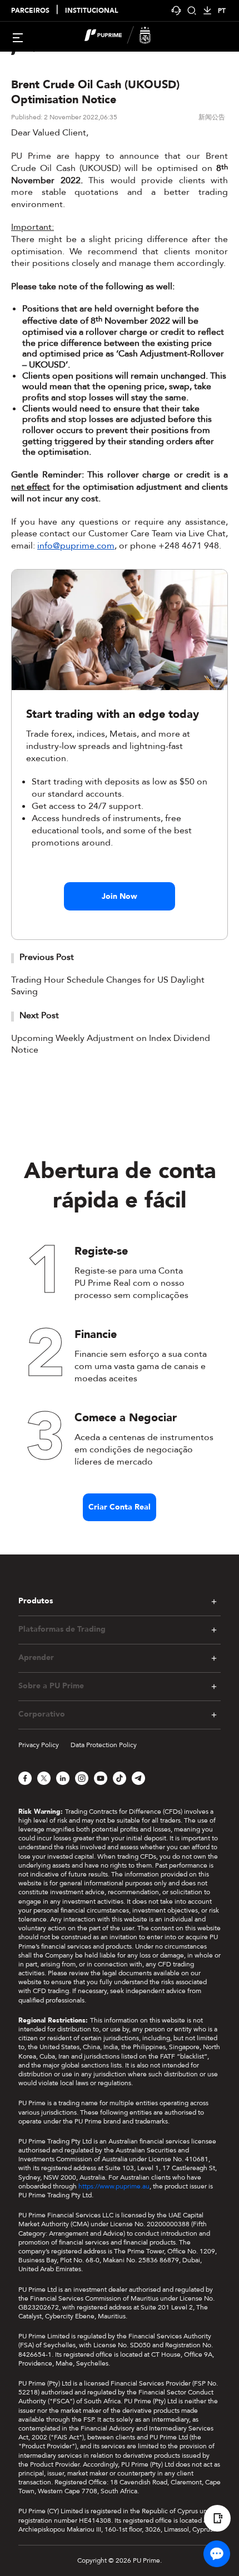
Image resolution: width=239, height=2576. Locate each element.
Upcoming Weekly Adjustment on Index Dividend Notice (111, 1044)
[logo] (126, 37)
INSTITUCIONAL (91, 11)
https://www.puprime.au (114, 2186)
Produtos (36, 1601)
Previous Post (47, 957)
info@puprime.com (76, 546)
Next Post (39, 1015)
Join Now (120, 896)
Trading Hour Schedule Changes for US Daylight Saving (108, 986)
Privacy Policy (39, 1745)
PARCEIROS (30, 11)
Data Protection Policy (104, 1745)
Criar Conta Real (120, 1507)
